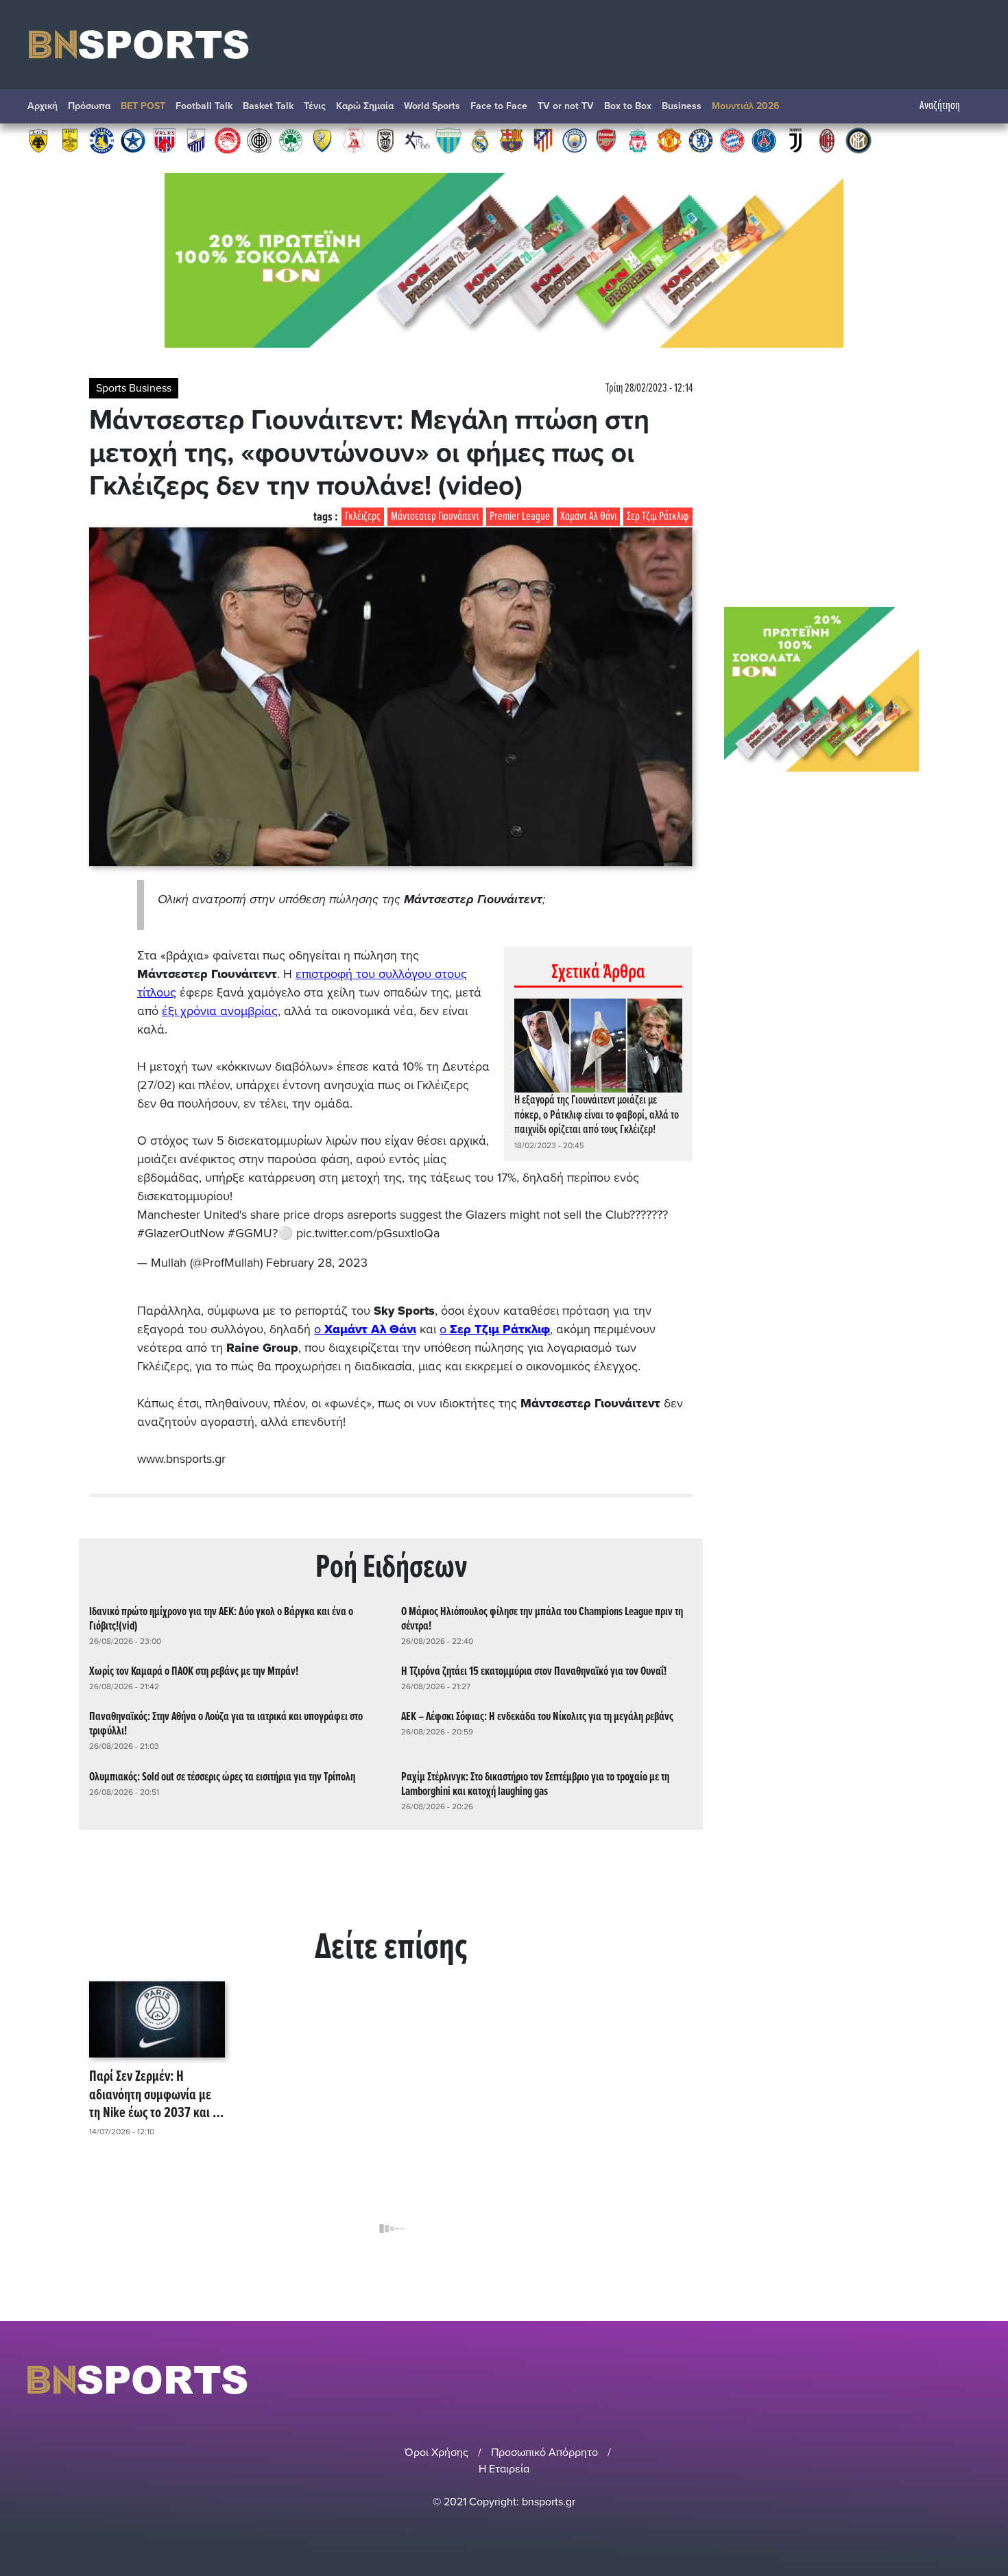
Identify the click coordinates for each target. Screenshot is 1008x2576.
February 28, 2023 (317, 1263)
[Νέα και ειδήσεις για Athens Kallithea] (417, 140)
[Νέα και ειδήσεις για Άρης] (70, 140)
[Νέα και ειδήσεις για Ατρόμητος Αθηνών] (133, 140)
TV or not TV (566, 106)
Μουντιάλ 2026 (746, 106)
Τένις (315, 106)
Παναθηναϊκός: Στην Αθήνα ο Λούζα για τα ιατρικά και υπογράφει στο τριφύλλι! (226, 1724)
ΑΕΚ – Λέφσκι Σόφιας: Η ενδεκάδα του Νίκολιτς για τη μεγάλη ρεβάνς (537, 1717)
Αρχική (43, 106)
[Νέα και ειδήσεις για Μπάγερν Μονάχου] (732, 140)
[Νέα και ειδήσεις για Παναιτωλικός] (322, 140)
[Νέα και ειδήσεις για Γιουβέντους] (795, 140)
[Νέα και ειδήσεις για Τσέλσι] (701, 140)
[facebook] (956, 2380)
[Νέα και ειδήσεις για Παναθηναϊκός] (291, 140)
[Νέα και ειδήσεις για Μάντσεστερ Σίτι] (575, 140)
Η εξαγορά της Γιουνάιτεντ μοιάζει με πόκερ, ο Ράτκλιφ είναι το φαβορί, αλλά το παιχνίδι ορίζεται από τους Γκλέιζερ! (597, 1115)
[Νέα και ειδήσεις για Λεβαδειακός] (448, 140)
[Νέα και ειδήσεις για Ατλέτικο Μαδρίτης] (543, 140)
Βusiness (682, 106)
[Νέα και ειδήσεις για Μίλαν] (827, 140)
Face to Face (499, 106)
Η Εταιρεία (504, 2469)
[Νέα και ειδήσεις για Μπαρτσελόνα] (512, 140)
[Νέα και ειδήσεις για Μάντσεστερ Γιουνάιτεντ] (669, 140)
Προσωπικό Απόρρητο (544, 2453)
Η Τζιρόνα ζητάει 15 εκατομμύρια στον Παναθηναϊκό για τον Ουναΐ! (534, 1672)
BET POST (143, 106)
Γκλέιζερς (363, 517)
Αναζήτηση (940, 106)
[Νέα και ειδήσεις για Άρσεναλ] (606, 140)
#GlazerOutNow (181, 1233)
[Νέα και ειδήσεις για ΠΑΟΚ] (385, 140)
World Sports (432, 106)
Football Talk (204, 106)
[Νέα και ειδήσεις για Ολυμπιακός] (228, 140)
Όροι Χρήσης (436, 2453)
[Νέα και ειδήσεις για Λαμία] (196, 140)
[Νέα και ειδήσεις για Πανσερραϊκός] (354, 140)
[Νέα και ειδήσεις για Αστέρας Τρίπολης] (101, 140)
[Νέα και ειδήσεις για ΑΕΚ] (38, 140)
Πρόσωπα (89, 106)
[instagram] (937, 2380)
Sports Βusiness (134, 388)
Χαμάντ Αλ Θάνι (588, 517)
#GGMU (250, 1233)
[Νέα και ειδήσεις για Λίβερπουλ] (638, 140)
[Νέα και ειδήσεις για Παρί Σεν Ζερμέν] (764, 140)
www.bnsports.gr (181, 1459)
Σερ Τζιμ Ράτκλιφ (658, 517)
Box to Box (628, 106)
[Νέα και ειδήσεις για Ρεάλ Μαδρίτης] (480, 140)
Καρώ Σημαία (365, 106)
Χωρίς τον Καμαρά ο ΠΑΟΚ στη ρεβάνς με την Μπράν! (194, 1672)
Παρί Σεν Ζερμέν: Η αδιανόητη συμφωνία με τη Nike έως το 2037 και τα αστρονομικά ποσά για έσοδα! (157, 2095)
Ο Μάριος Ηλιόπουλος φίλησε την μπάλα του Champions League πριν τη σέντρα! (542, 1619)
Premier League (520, 517)
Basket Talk (268, 106)
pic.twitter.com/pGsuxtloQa (368, 1233)
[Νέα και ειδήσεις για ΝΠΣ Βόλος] (165, 140)
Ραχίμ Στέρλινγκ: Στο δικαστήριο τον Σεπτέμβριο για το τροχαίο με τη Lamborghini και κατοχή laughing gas (535, 1785)
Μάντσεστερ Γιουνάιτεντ (435, 517)
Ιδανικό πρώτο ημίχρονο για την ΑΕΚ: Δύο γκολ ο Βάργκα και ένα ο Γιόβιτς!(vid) (221, 1619)
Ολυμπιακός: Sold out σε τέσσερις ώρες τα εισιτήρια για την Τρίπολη (222, 1777)
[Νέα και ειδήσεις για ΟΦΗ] (259, 140)
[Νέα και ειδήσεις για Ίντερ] (859, 140)
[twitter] (972, 2380)
